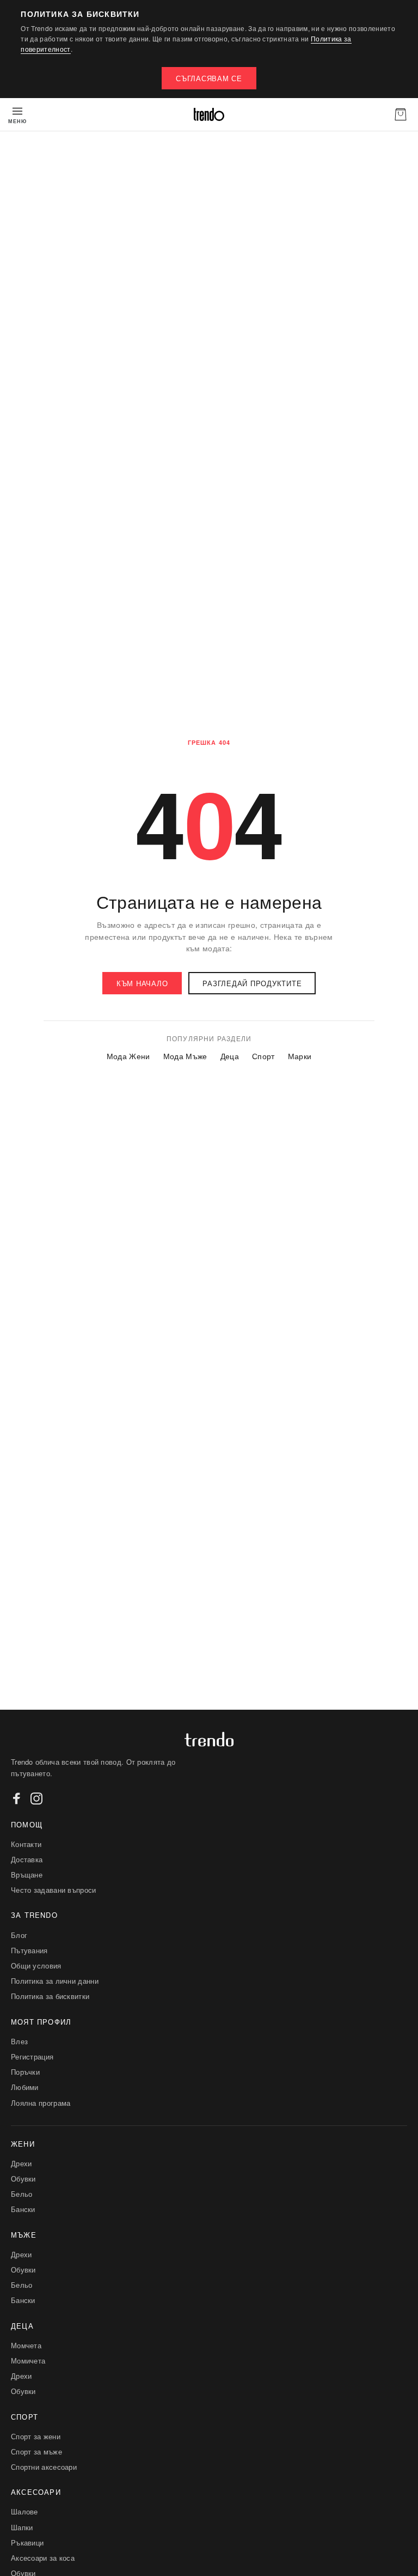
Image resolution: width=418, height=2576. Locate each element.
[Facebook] (17, 1799)
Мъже (24, 2235)
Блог (19, 1935)
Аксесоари (36, 2492)
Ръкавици (27, 2542)
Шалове (24, 2511)
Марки (300, 1056)
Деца (230, 1056)
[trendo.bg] (209, 114)
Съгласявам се (209, 78)
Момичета (28, 2361)
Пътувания (29, 1950)
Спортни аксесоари (44, 2467)
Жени (23, 2144)
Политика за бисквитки (50, 1996)
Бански (23, 2209)
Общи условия (36, 1966)
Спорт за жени (36, 2436)
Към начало (142, 983)
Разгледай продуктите (252, 983)
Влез (19, 2041)
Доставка (27, 1859)
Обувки (23, 2179)
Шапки (22, 2527)
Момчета (26, 2345)
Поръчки (25, 2072)
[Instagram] (36, 1799)
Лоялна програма (41, 2103)
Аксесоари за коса (43, 2558)
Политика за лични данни (55, 1981)
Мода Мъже (185, 1056)
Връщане (27, 1875)
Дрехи (21, 2163)
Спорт (263, 1056)
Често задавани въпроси (54, 1890)
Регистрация (32, 2056)
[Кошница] (401, 114)
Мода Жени (128, 1056)
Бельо (22, 2194)
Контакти (26, 1844)
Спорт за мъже (36, 2452)
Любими (25, 2087)
